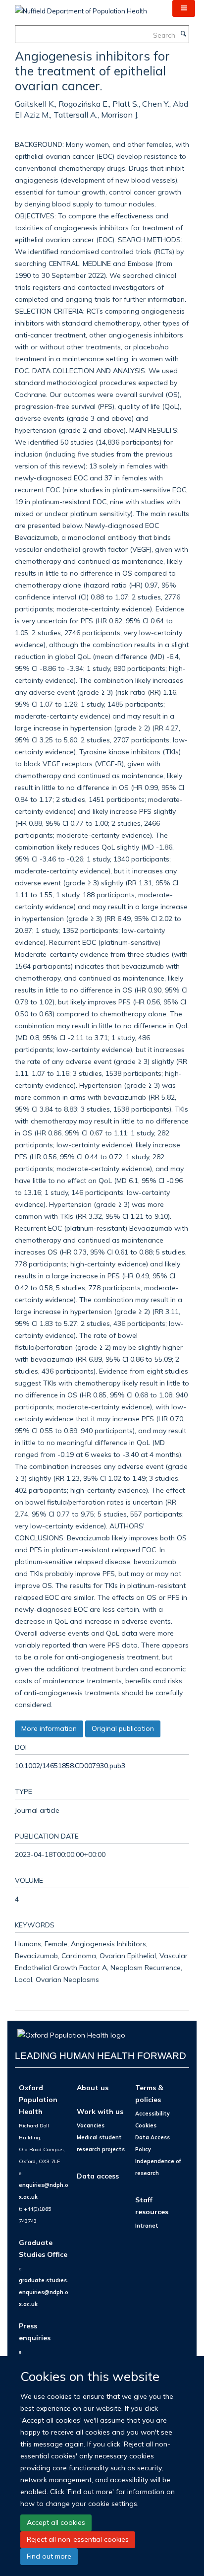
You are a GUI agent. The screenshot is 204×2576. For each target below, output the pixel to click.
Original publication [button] (123, 1728)
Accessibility (153, 2114)
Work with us (100, 2111)
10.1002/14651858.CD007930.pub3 (70, 1765)
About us (93, 2087)
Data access (98, 2176)
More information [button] (49, 1728)
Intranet (147, 2226)
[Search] (183, 34)
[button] (184, 8)
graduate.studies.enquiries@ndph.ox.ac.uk (44, 2292)
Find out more (49, 2556)
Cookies (146, 2125)
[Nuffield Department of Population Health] (81, 7)
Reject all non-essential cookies (78, 2539)
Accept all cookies (56, 2522)
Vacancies (91, 2125)
